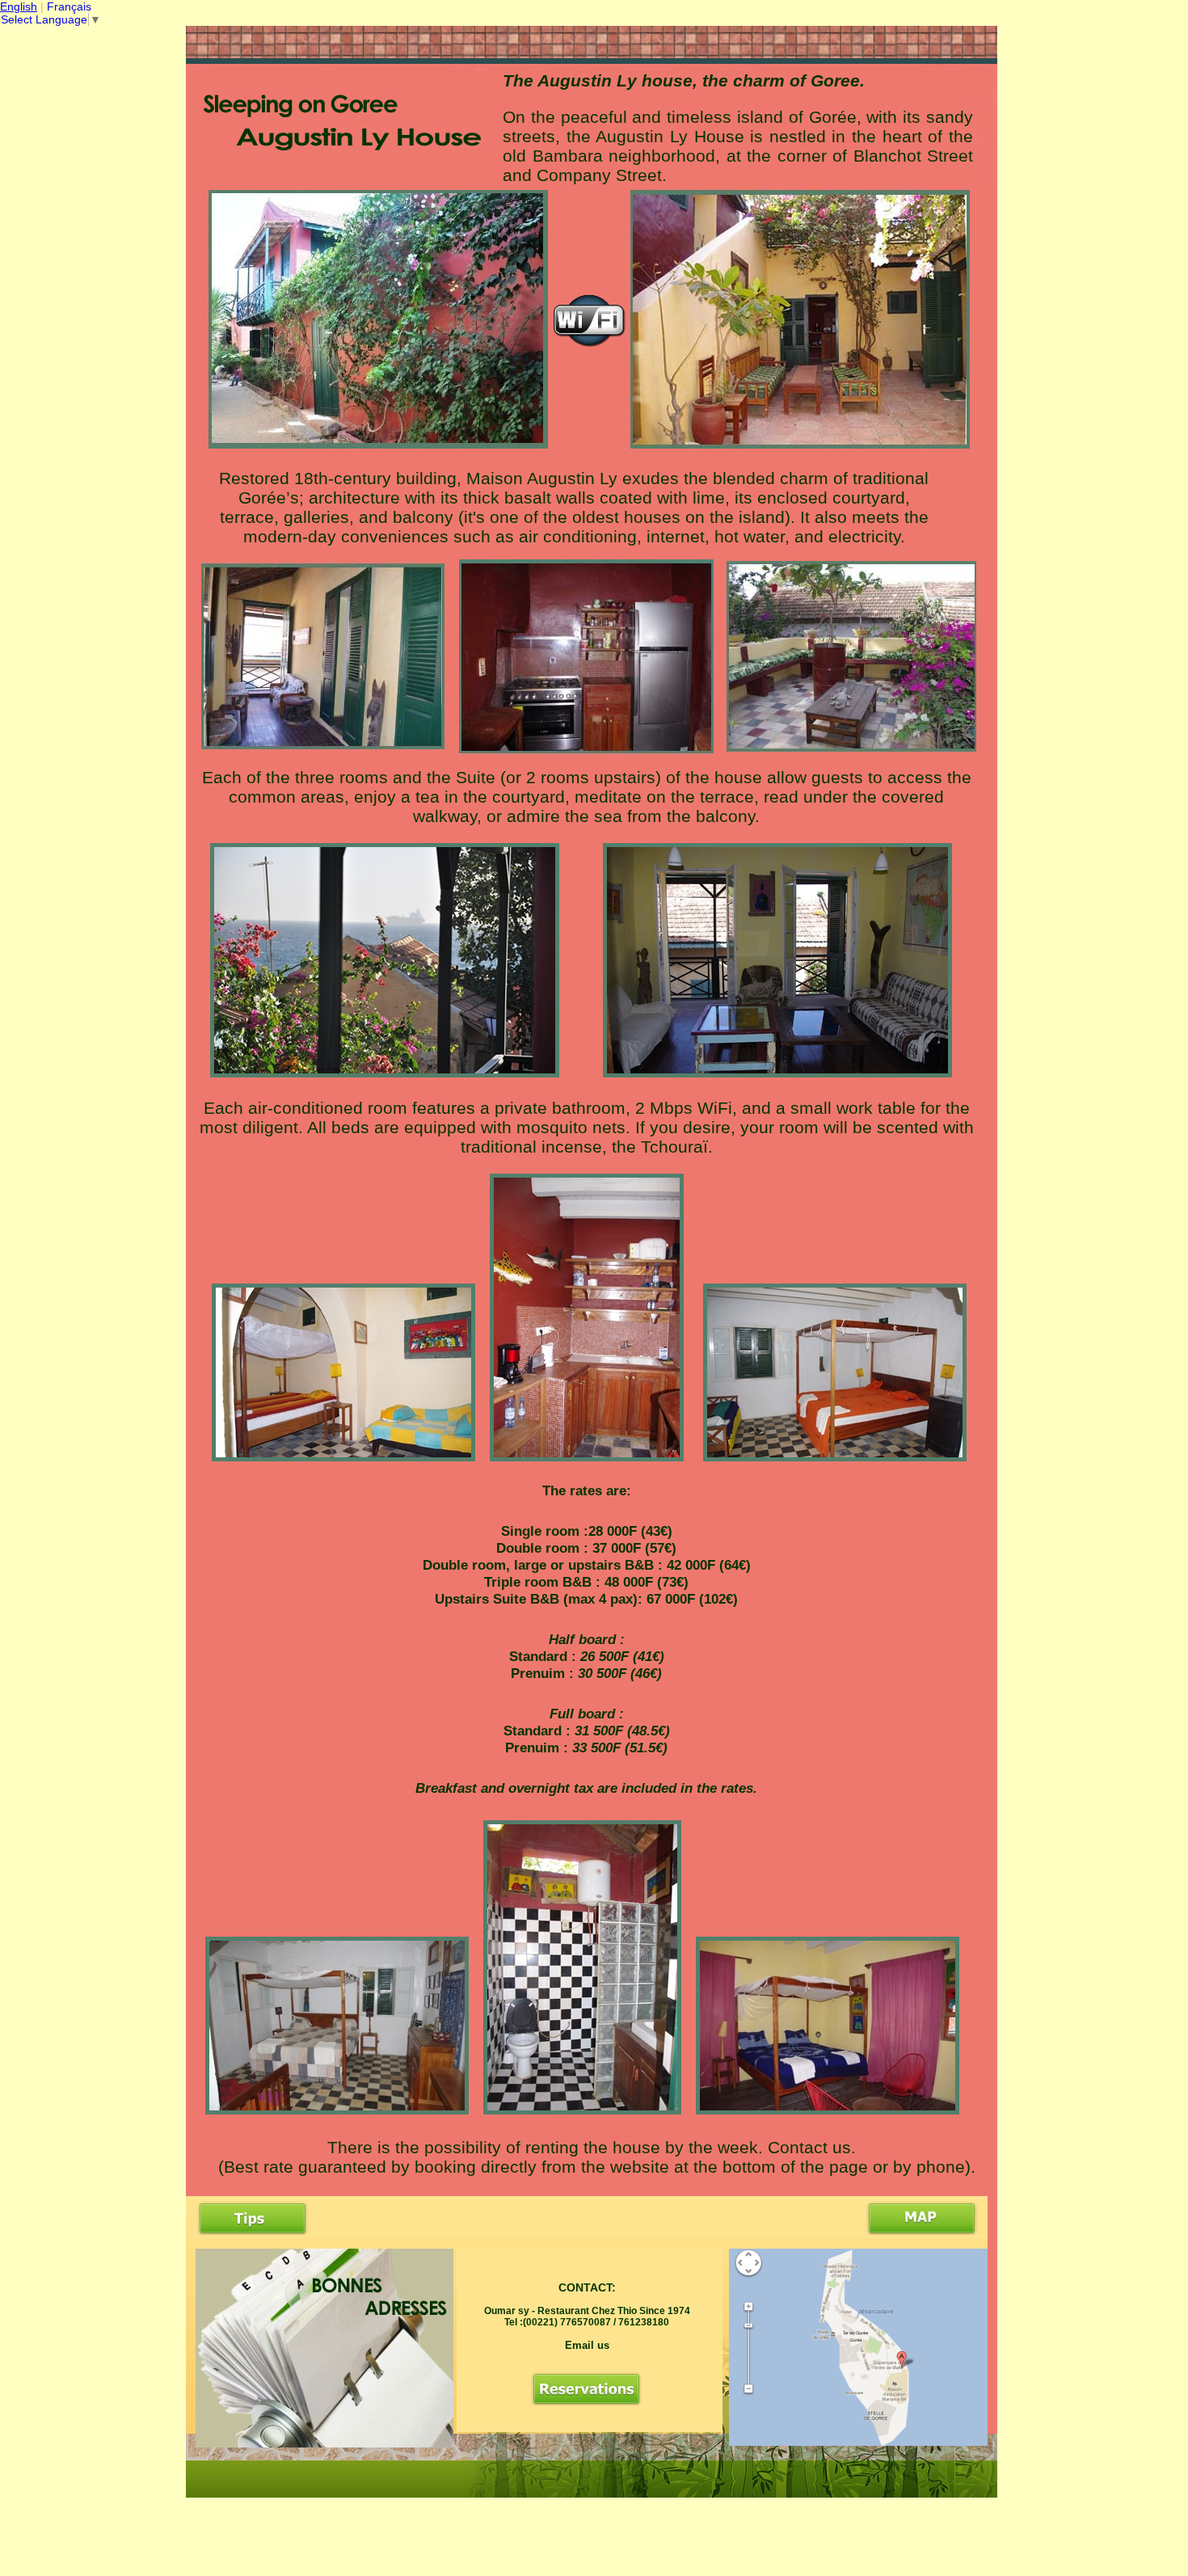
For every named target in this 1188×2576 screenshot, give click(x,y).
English (19, 6)
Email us (587, 2345)
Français (69, 6)
